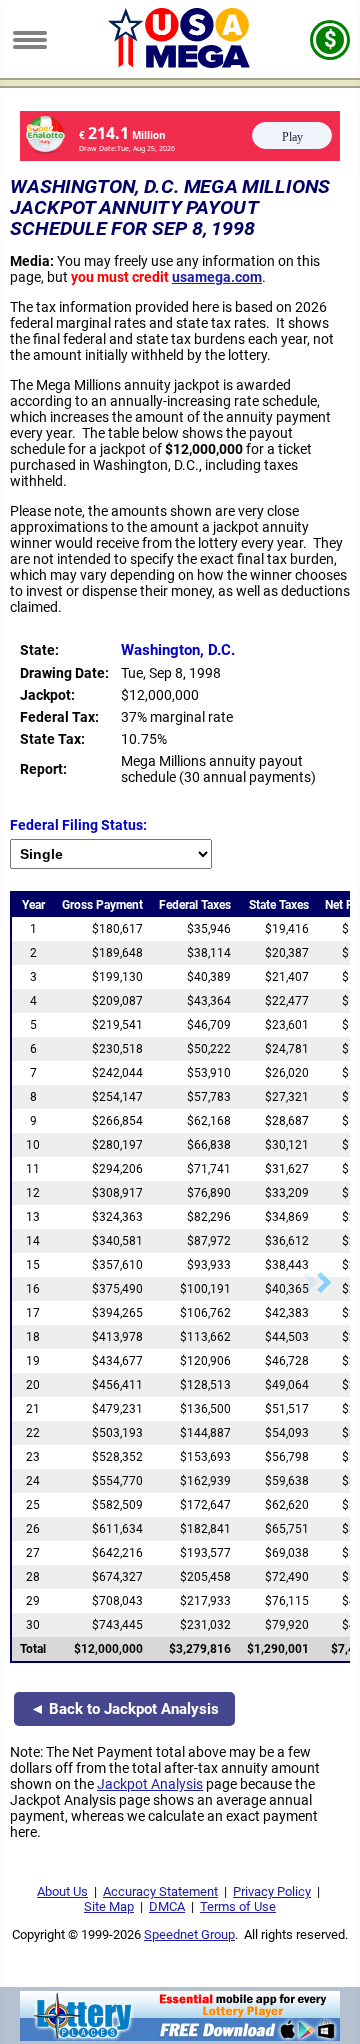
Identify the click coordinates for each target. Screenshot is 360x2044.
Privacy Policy (272, 1891)
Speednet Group (189, 1934)
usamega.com (217, 277)
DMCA (167, 1906)
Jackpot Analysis (150, 1784)
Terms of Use (238, 1906)
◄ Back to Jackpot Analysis (124, 1709)
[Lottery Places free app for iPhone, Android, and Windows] (180, 2036)
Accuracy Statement (160, 1891)
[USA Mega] (180, 63)
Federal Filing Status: (78, 825)
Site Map (109, 1906)
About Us (62, 1891)
